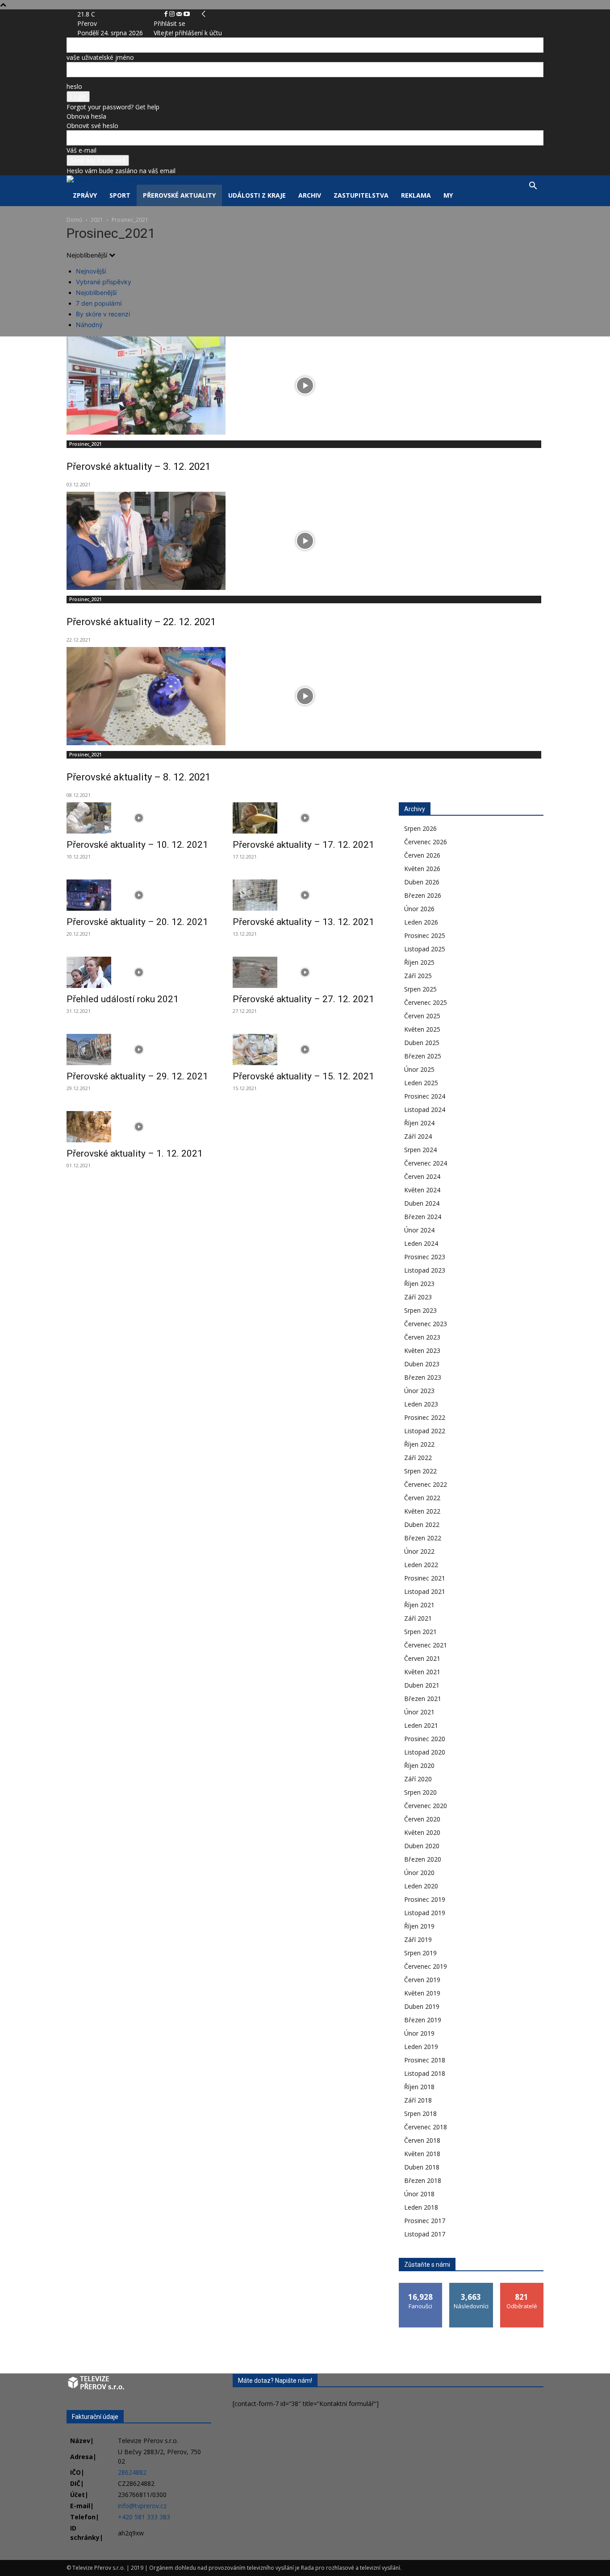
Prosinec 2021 (425, 1578)
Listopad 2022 (425, 1431)
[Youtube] (187, 14)
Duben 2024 (422, 1203)
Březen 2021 (423, 1699)
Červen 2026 (422, 855)
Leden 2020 (421, 1886)
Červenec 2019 (426, 1966)
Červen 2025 (422, 1016)
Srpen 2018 (420, 2113)
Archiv (310, 195)
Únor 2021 (419, 1712)
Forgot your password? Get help (113, 107)
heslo (74, 86)
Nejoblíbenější (96, 292)
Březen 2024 (423, 1217)
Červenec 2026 (426, 842)
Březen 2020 (423, 1859)
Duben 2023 (422, 1364)
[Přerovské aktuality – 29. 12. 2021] (139, 1049)
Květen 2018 (422, 2154)
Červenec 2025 (426, 1002)
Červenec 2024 (426, 1163)
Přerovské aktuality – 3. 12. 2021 (138, 467)
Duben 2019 (422, 2006)
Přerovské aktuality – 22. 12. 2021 (141, 622)
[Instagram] (173, 14)
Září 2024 (418, 1136)
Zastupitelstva (361, 195)
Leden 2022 (421, 1565)
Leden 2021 (421, 1725)
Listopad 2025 (425, 949)
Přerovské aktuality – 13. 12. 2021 (303, 922)
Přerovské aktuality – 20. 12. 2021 (137, 922)
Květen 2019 (422, 1993)
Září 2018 (418, 2100)
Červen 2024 (422, 1176)
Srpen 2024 (420, 1150)
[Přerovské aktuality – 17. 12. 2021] (305, 818)
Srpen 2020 (420, 1792)
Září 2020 (418, 1779)
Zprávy (85, 195)
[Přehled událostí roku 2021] (139, 972)
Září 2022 (418, 1458)
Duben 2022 (422, 1524)
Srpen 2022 (420, 1471)
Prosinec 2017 (425, 2221)
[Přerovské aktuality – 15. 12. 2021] (305, 1049)
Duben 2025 (422, 1043)
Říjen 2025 (419, 962)
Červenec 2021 (426, 1645)
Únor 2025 (419, 1069)
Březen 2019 (423, 2020)
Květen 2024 (422, 1190)
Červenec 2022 (426, 1484)
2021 (97, 220)
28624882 (132, 2472)
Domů (74, 220)
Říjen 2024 (419, 1123)
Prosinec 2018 (425, 2060)
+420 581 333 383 (144, 2517)
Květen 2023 (422, 1350)
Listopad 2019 (425, 1913)
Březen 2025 (423, 1056)
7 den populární (99, 303)
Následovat (471, 2286)
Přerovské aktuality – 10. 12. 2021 (137, 845)
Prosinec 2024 (425, 1096)
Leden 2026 (421, 922)
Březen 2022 (423, 1538)
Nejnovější (91, 271)
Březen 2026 (423, 895)
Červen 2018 (422, 2140)
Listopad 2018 (425, 2073)
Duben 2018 (422, 2167)
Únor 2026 (419, 909)
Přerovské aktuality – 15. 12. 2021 (303, 1076)
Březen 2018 (423, 2180)
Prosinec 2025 (425, 935)
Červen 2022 (422, 1498)
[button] (533, 187)
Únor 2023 (419, 1391)
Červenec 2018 (426, 2127)
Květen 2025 (422, 1029)
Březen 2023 (423, 1377)
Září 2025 (418, 976)
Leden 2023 (421, 1404)
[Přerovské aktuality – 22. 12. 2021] (305, 541)
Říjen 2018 (419, 2087)
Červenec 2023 (426, 1324)
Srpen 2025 (420, 989)
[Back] (204, 14)
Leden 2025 (421, 1083)
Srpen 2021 (420, 1632)
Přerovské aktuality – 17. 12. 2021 (303, 845)
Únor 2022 (419, 1551)
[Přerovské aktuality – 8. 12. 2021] (305, 696)
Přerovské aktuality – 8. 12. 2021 (138, 777)
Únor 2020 (419, 1873)
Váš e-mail (81, 150)
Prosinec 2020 (425, 1739)
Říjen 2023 (419, 1284)
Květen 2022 (422, 1511)
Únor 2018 (419, 2194)
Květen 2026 (422, 869)
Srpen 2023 (420, 1310)
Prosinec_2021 (86, 444)
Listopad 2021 (425, 1591)
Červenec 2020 (426, 1806)
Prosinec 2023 (425, 1257)
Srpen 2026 (420, 828)
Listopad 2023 (425, 1270)
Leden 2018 (421, 2207)
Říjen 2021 (419, 1605)
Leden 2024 (421, 1243)
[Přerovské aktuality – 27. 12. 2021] (305, 972)
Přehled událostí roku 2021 (123, 999)
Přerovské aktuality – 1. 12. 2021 (135, 1153)
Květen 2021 (422, 1672)
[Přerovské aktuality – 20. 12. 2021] (139, 895)
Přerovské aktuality (179, 195)
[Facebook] (167, 14)
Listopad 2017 (425, 2234)
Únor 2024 (419, 1230)
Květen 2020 (422, 1832)
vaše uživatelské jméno (100, 57)
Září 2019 (418, 1939)
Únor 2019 (419, 2033)
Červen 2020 (422, 1819)
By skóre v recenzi (103, 314)
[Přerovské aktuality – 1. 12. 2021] (139, 1127)
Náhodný (89, 325)
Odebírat (522, 2286)
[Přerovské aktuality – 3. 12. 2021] (305, 386)
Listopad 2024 (425, 1110)
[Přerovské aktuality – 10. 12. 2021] (139, 818)
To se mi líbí (421, 2286)
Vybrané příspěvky (104, 282)
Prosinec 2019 (425, 1899)
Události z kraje (257, 195)
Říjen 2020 (419, 1765)
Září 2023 (418, 1297)
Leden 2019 (421, 2047)
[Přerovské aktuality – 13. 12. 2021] (305, 895)
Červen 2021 (422, 1658)
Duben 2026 (422, 882)
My (448, 195)
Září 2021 (418, 1618)
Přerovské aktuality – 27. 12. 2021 (303, 999)
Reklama (416, 195)
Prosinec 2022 (425, 1417)
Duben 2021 (422, 1685)
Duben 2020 (422, 1846)
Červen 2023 (422, 1337)
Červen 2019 (422, 1980)
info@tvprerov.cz (142, 2506)
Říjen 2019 (419, 1926)
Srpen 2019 (420, 1953)
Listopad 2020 (425, 1752)
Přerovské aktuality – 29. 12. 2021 (137, 1076)
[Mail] (180, 14)
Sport (120, 195)
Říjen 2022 (419, 1444)
